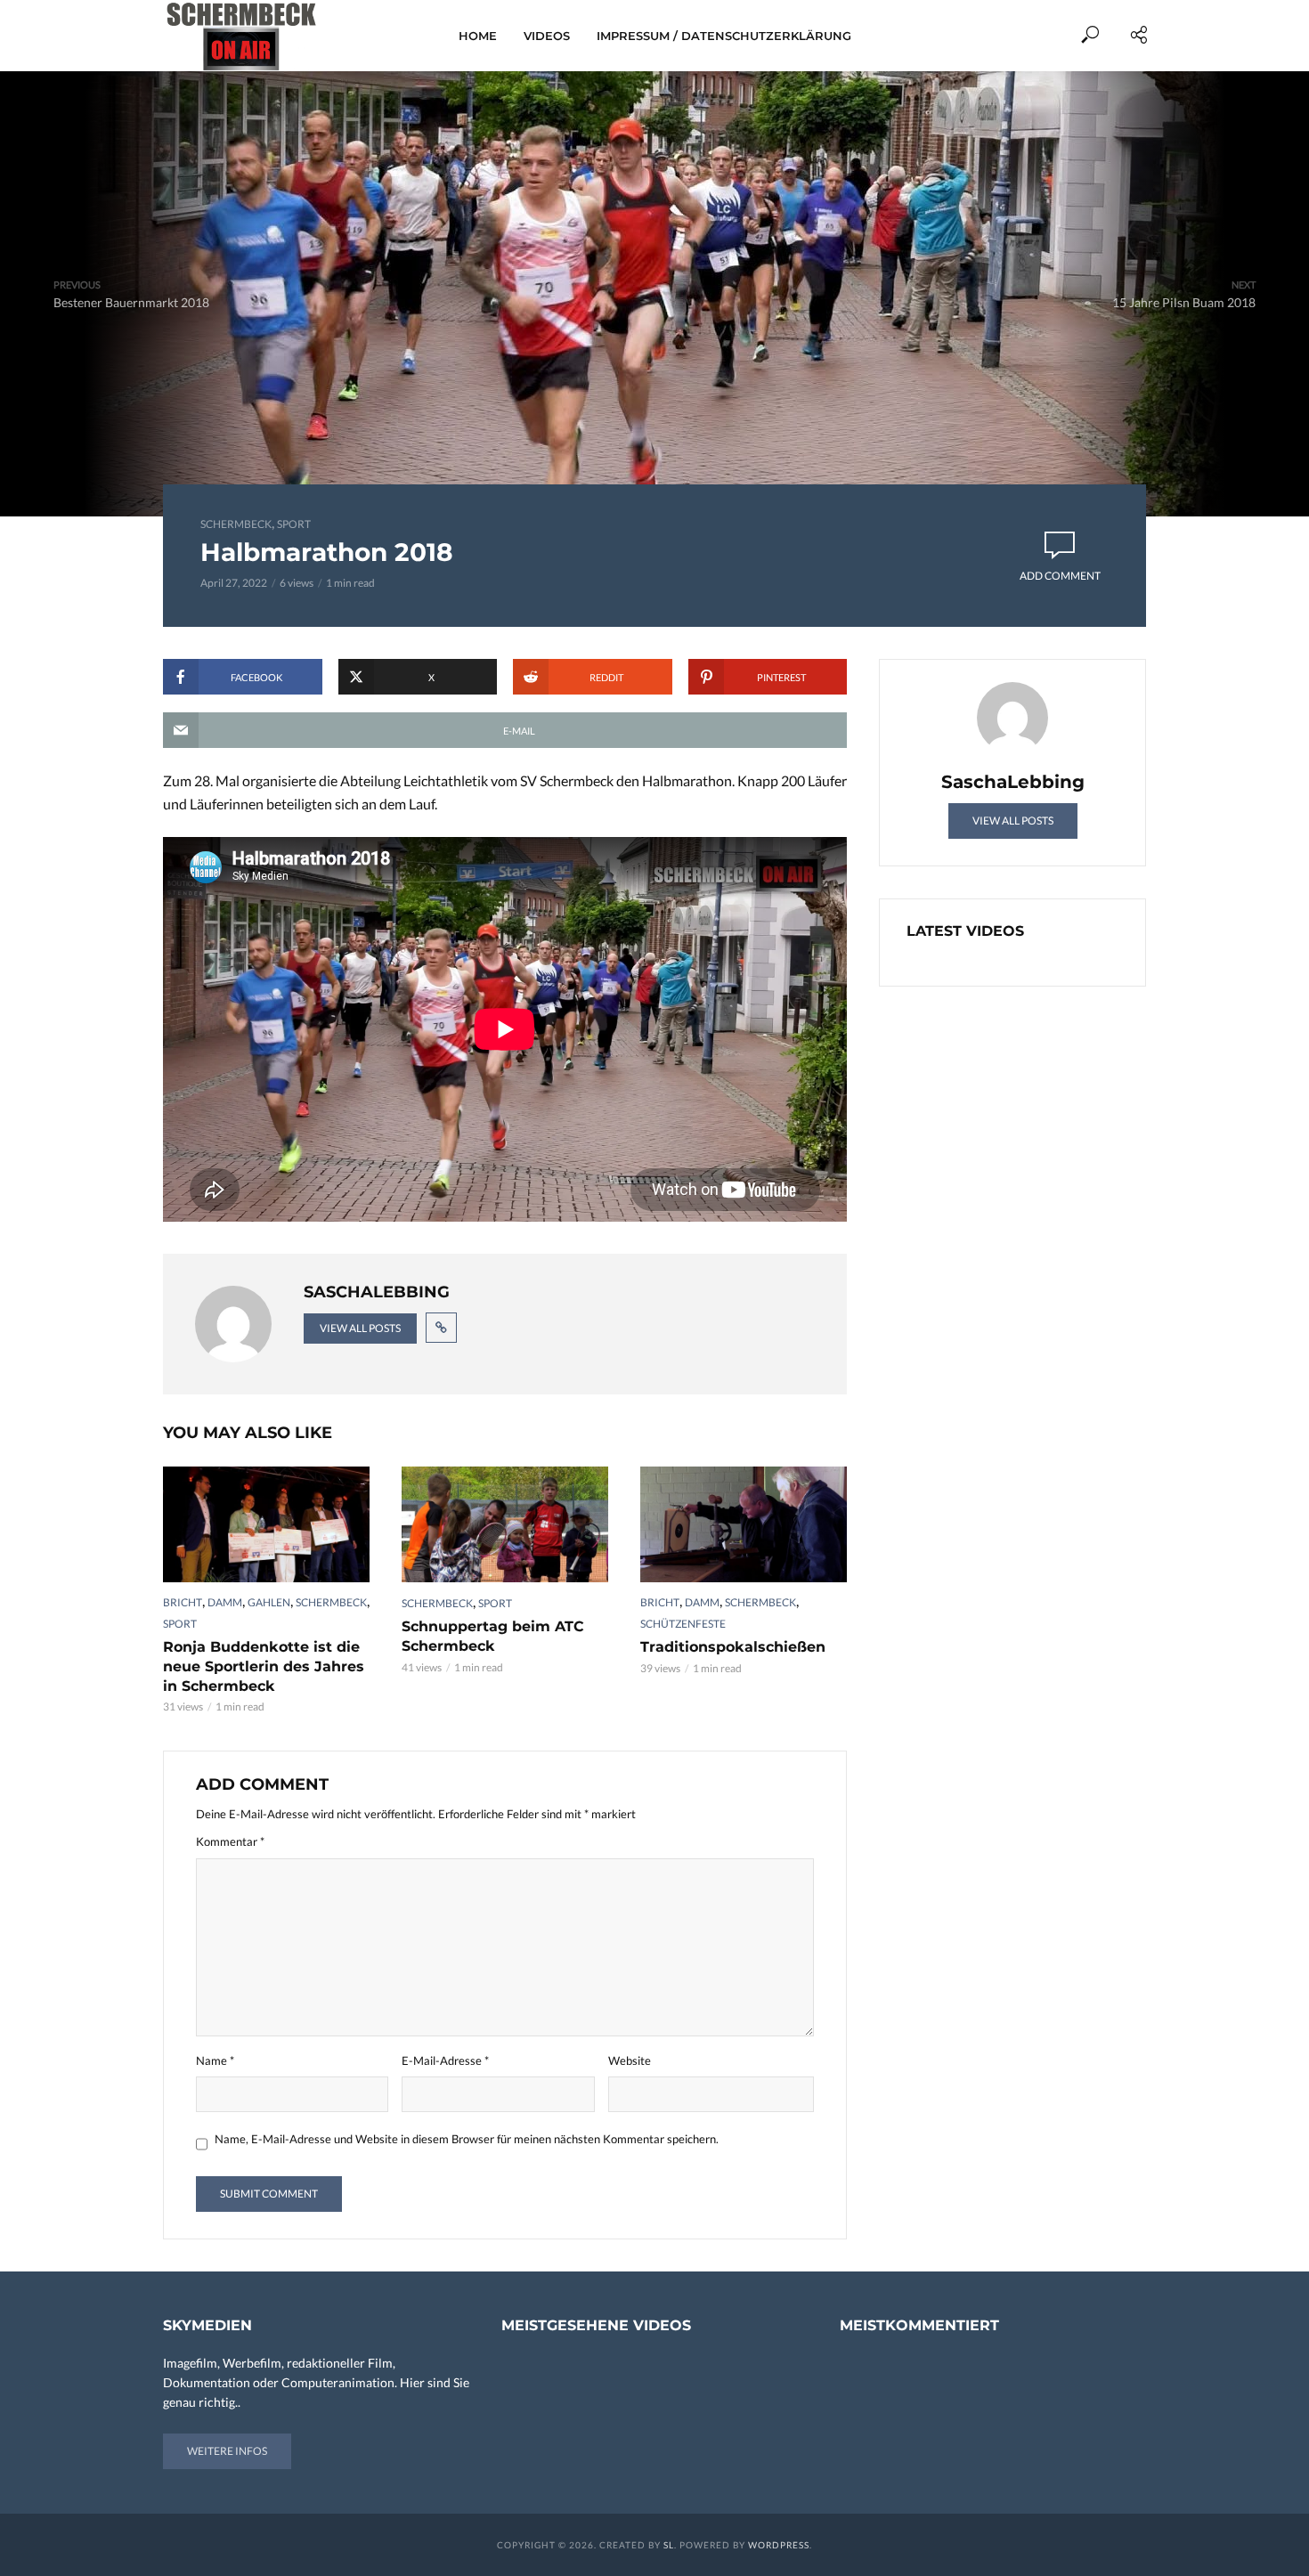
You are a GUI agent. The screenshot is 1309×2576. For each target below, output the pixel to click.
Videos (547, 36)
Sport (294, 524)
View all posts (360, 1328)
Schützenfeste (683, 1624)
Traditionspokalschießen (733, 1647)
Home (478, 36)
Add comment (1060, 576)
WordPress (779, 2545)
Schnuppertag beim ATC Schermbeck (493, 1636)
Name (215, 2060)
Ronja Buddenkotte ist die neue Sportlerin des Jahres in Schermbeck (264, 1666)
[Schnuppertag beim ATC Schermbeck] (505, 1524)
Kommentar (230, 1841)
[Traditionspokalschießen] (744, 1524)
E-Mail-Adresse (445, 2060)
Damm (225, 1602)
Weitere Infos (227, 2451)
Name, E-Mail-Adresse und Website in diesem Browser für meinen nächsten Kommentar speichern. (467, 2139)
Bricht (183, 1602)
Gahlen (269, 1602)
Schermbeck (236, 524)
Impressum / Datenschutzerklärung (724, 36)
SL (669, 2545)
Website (630, 2060)
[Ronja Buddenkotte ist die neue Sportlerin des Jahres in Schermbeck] (266, 1524)
